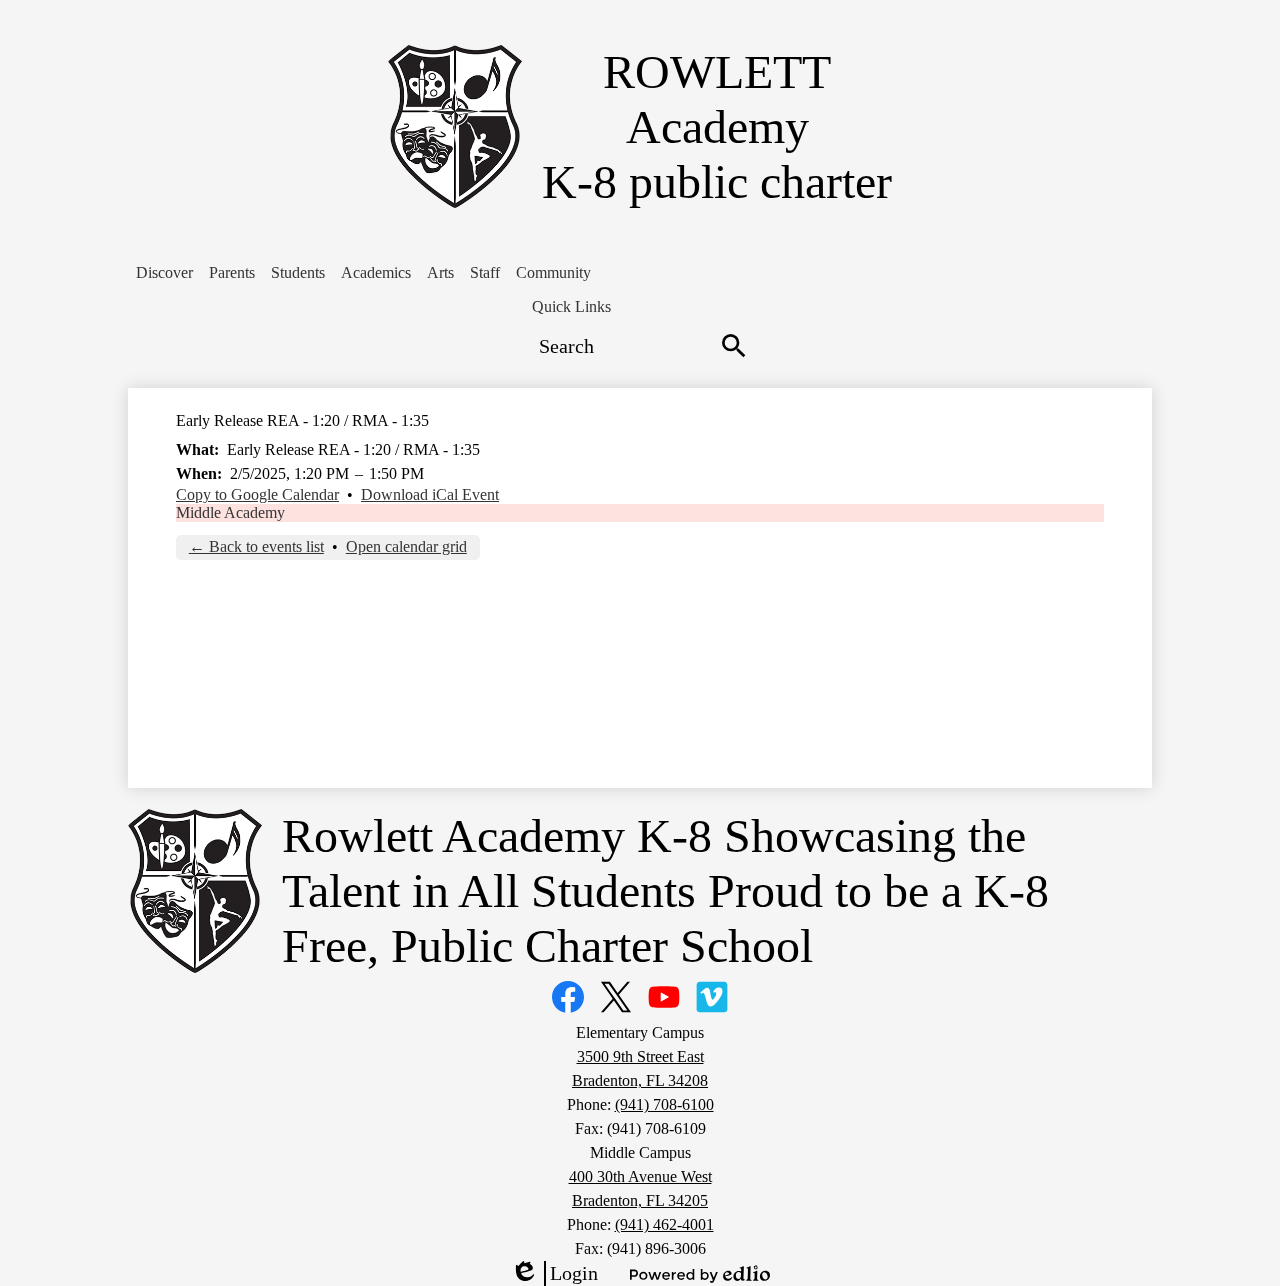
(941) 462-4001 (664, 1224)
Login (554, 1274)
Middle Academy (230, 512)
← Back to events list (256, 546)
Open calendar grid (406, 546)
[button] (164, 273)
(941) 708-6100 (664, 1104)
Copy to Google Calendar (257, 494)
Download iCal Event (430, 494)
